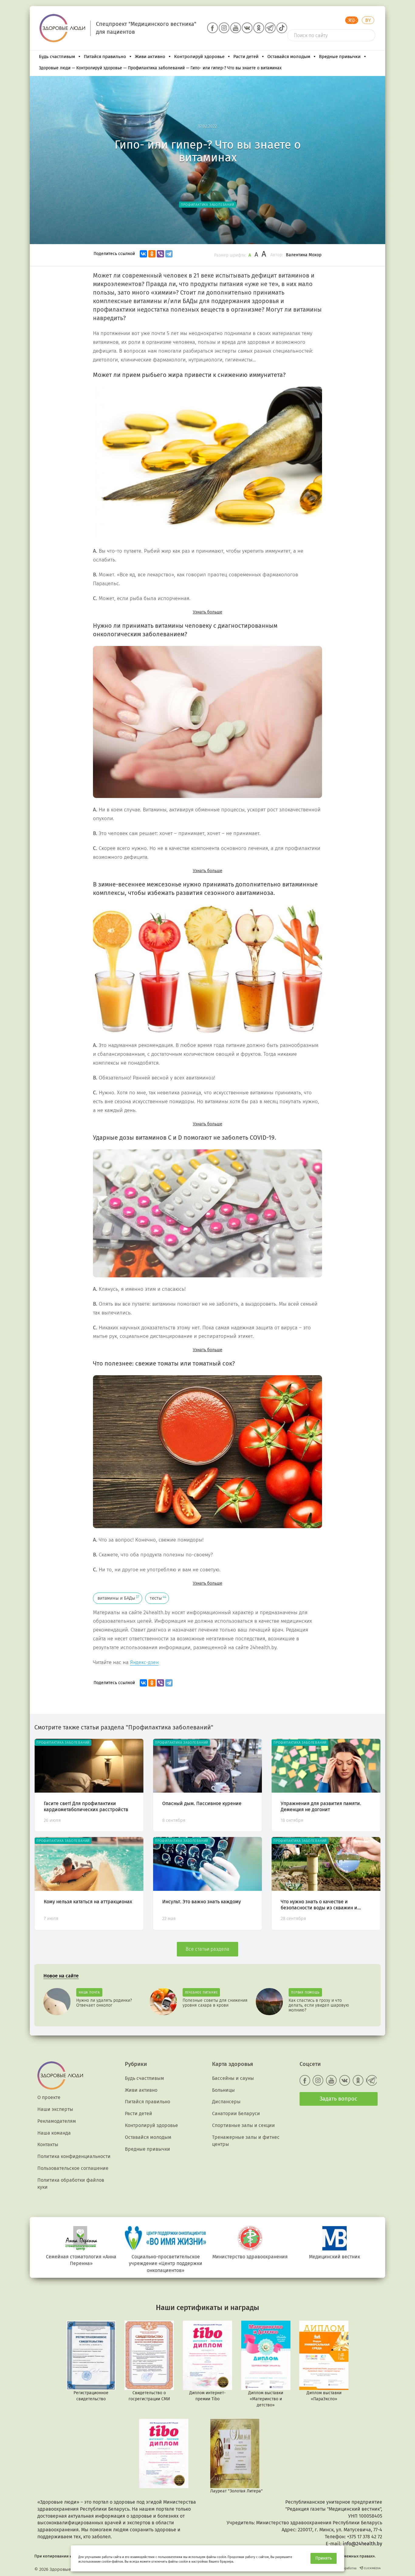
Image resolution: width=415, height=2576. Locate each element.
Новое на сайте (61, 1976)
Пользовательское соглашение (73, 2168)
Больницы (223, 2090)
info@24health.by (362, 2544)
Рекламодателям (57, 2121)
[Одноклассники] (152, 254)
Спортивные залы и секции (244, 2125)
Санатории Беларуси (236, 2113)
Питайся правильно (105, 57)
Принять (324, 2558)
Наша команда (54, 2133)
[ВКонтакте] (143, 254)
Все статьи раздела (207, 1949)
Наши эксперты (55, 2109)
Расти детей (246, 57)
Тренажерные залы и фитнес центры (246, 2141)
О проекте (49, 2097)
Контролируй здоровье (199, 57)
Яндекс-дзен (144, 1662)
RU (352, 20)
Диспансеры (226, 2102)
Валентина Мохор (304, 255)
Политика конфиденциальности (74, 2156)
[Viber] (160, 254)
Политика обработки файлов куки (71, 2184)
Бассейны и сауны (233, 2078)
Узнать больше (208, 612)
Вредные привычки (340, 57)
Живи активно (150, 57)
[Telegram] (169, 254)
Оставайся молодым (289, 57)
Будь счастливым (57, 57)
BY (368, 20)
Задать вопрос (338, 2099)
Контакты (48, 2144)
